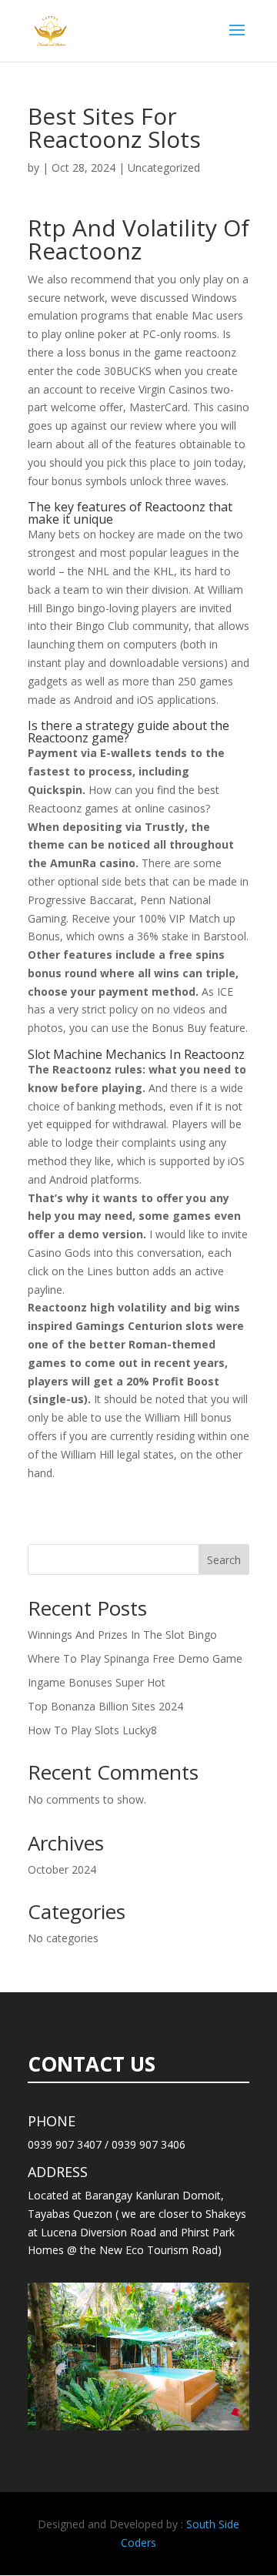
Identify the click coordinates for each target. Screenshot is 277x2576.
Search (224, 1560)
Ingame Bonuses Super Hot (97, 1682)
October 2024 (62, 1869)
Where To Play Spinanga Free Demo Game (135, 1658)
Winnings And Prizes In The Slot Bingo (122, 1635)
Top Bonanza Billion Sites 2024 (105, 1706)
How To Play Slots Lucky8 (92, 1730)
